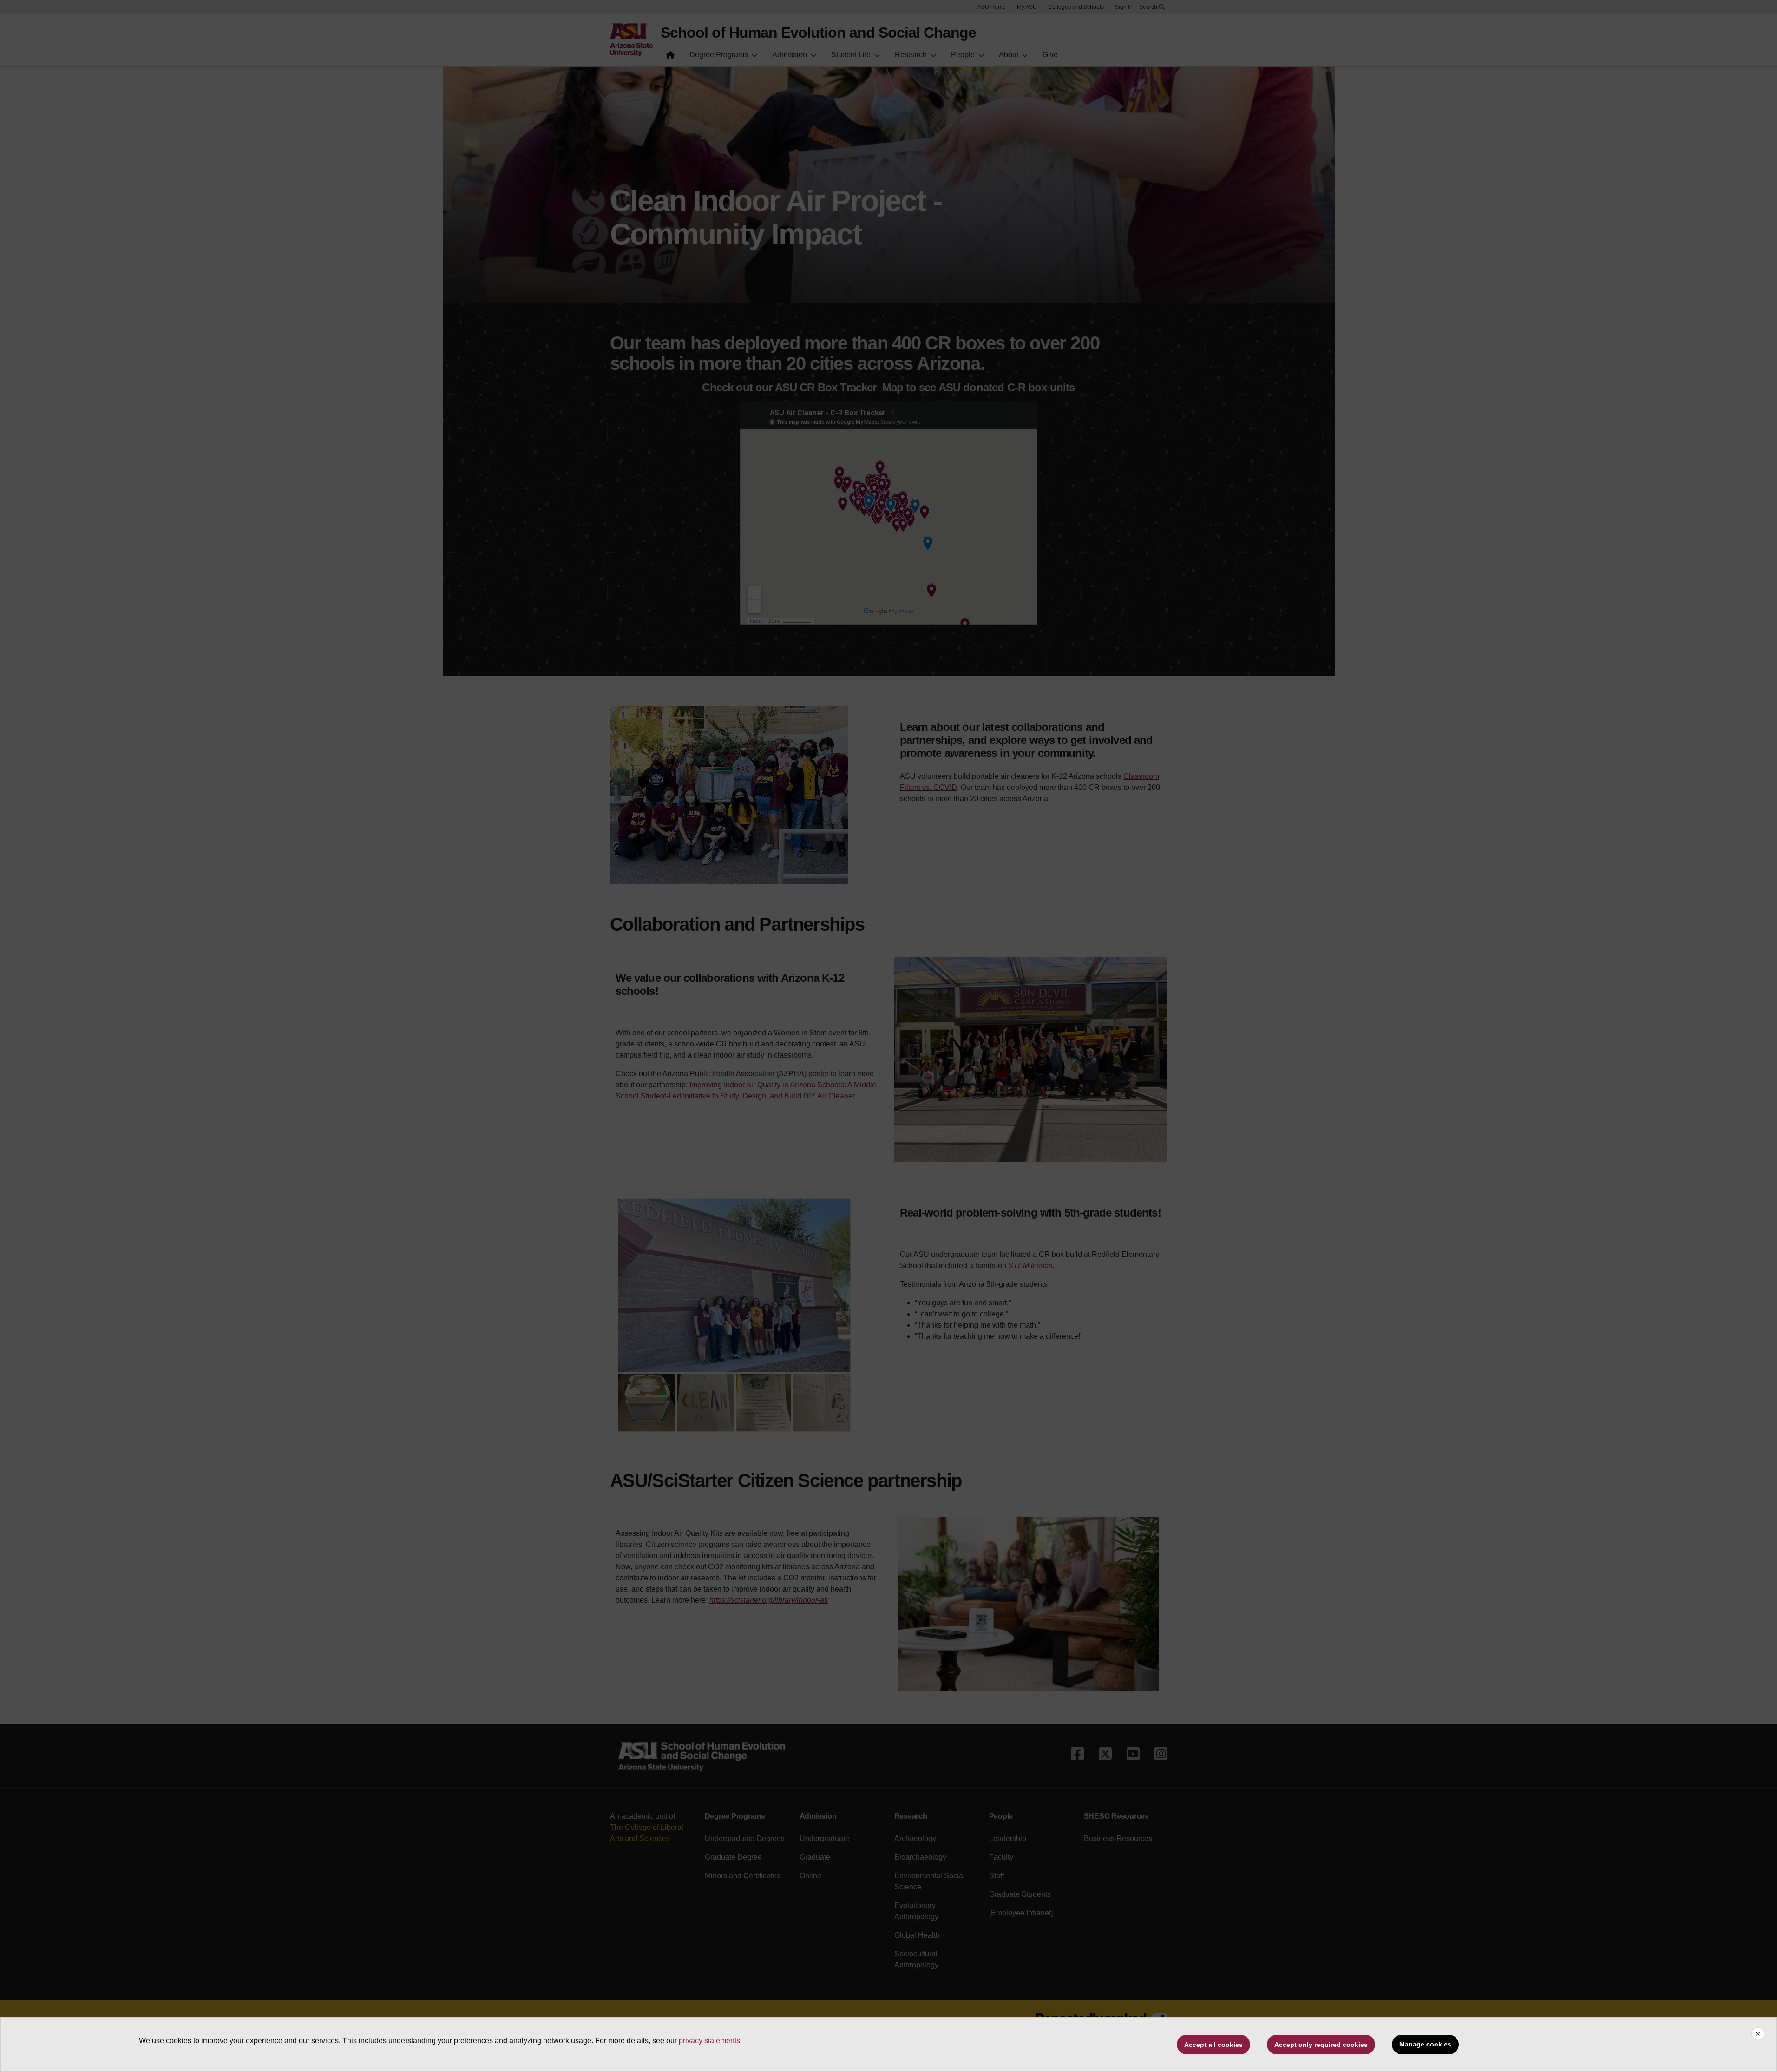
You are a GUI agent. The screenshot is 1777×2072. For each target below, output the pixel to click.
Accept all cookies (1213, 2045)
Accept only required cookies (1321, 2045)
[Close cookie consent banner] (1758, 2034)
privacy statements (709, 2041)
